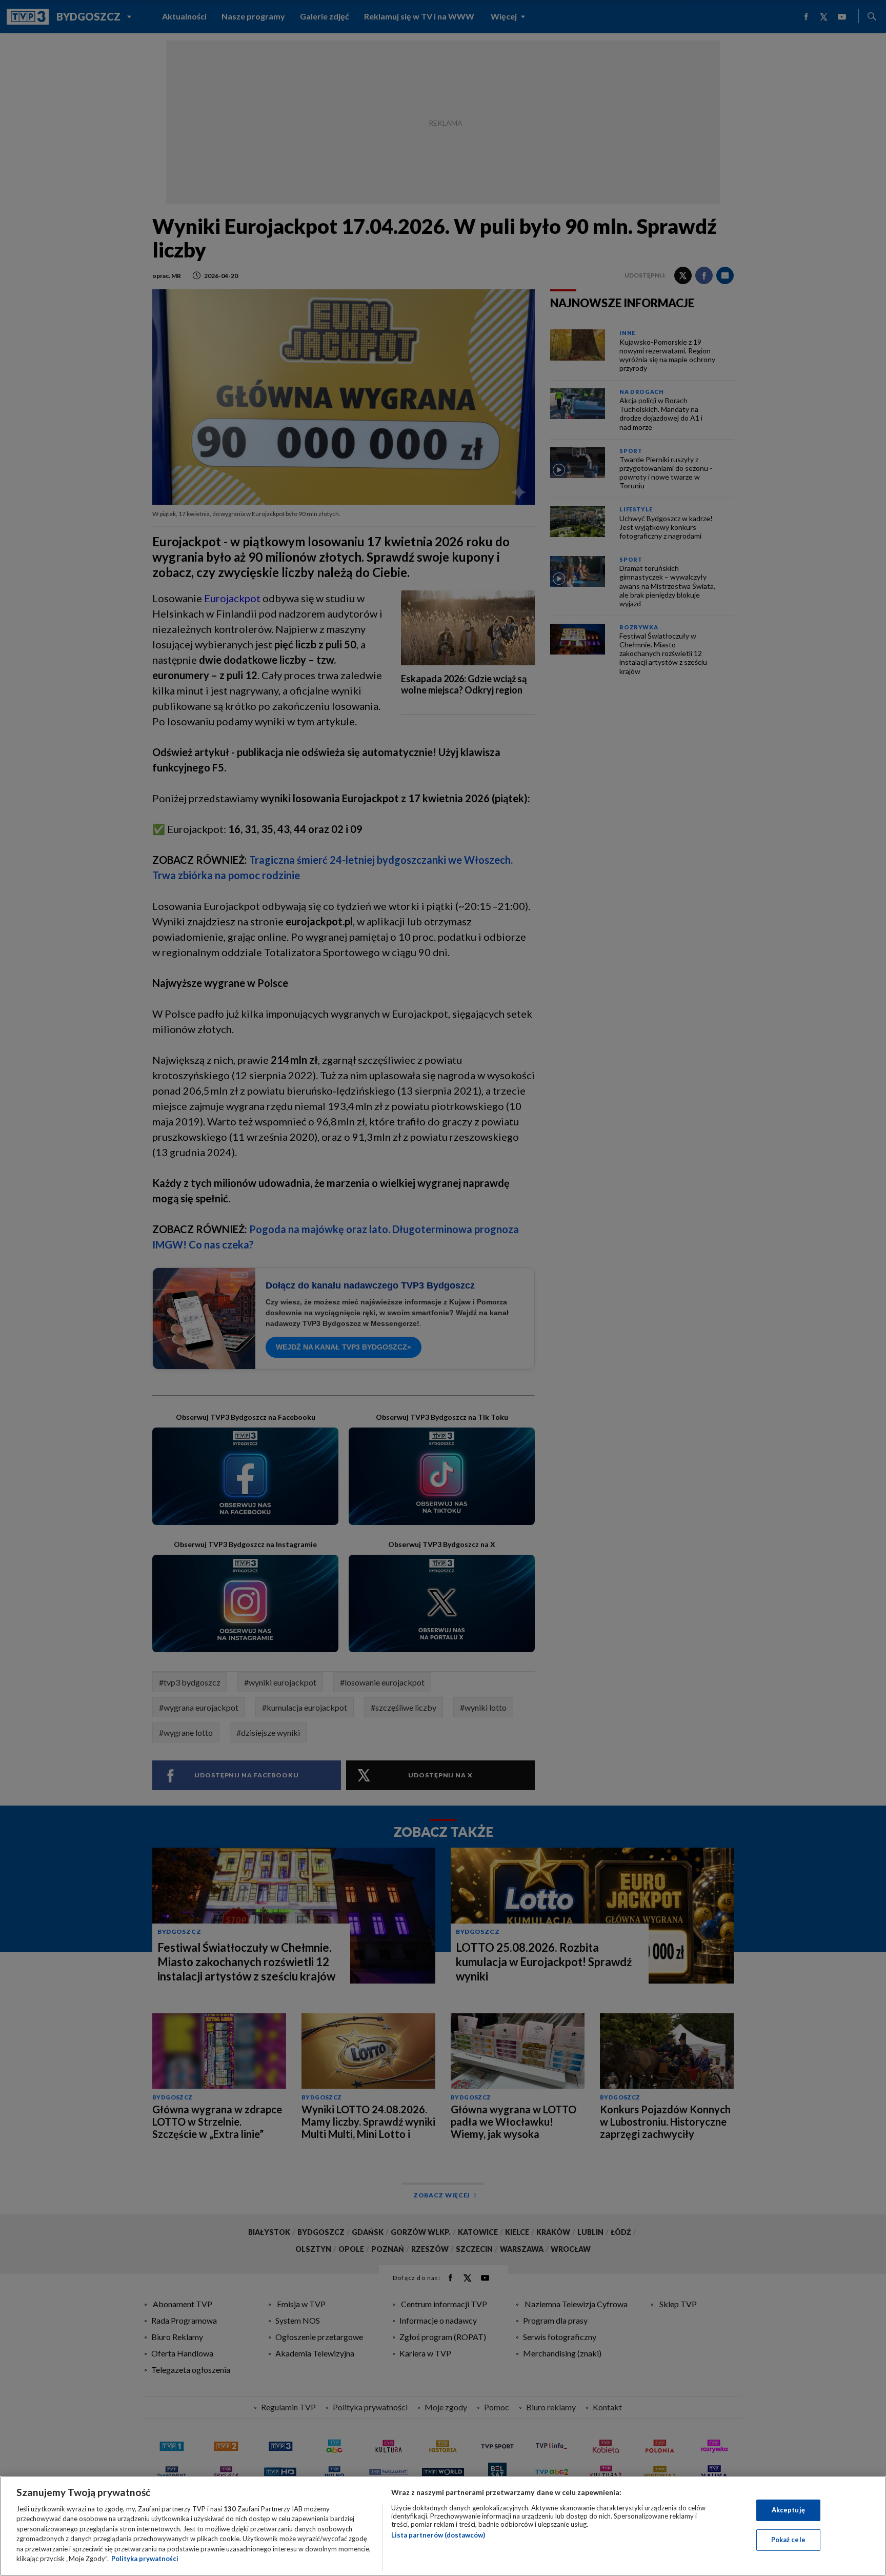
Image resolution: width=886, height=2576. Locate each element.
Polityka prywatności (145, 2559)
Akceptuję (788, 2510)
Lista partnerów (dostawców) (438, 2535)
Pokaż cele (788, 2540)
